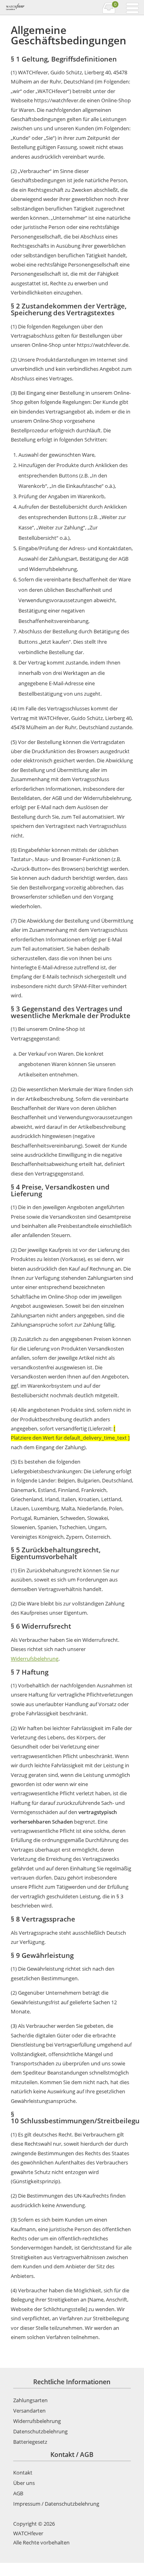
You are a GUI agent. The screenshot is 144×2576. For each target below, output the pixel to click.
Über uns (24, 2483)
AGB (18, 2493)
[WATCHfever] (38, 8)
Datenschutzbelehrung (40, 2431)
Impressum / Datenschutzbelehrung (56, 2504)
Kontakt (23, 2473)
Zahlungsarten (30, 2400)
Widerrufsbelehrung (35, 1659)
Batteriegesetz (30, 2442)
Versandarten (29, 2411)
